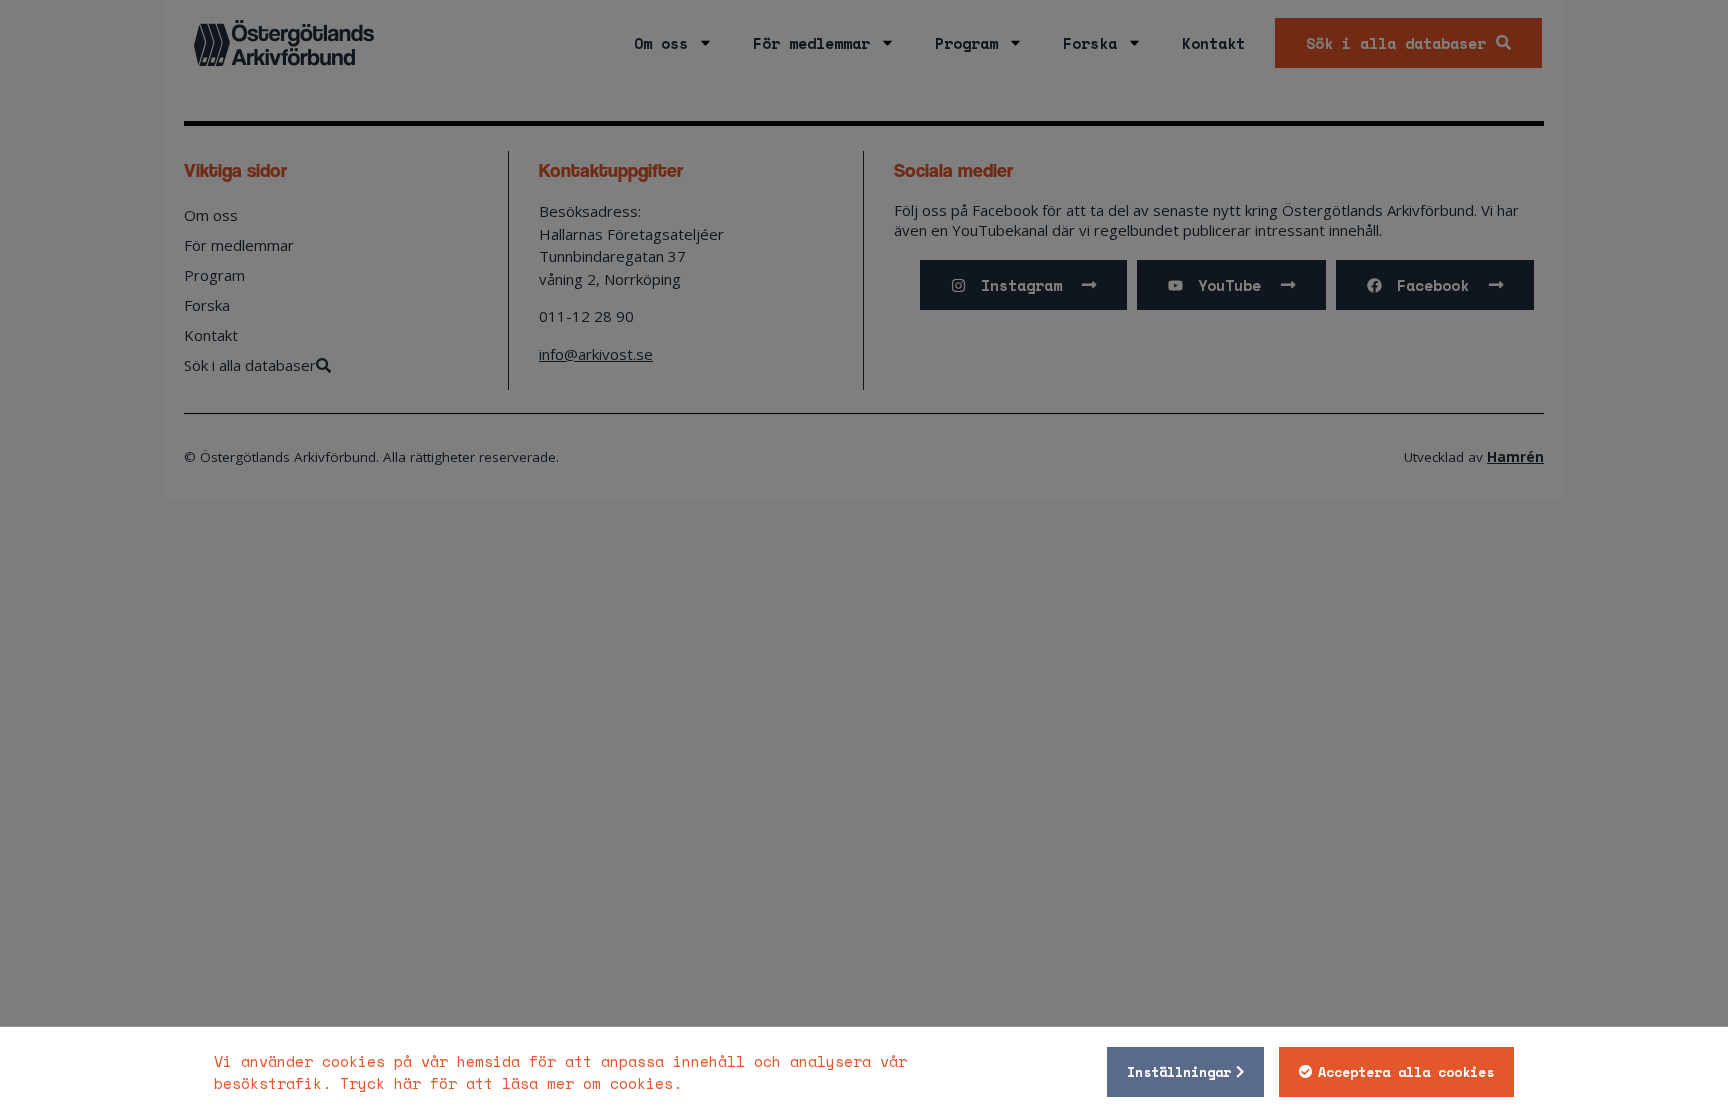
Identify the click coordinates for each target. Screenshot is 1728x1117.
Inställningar (1179, 1072)
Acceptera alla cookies (1406, 1072)
